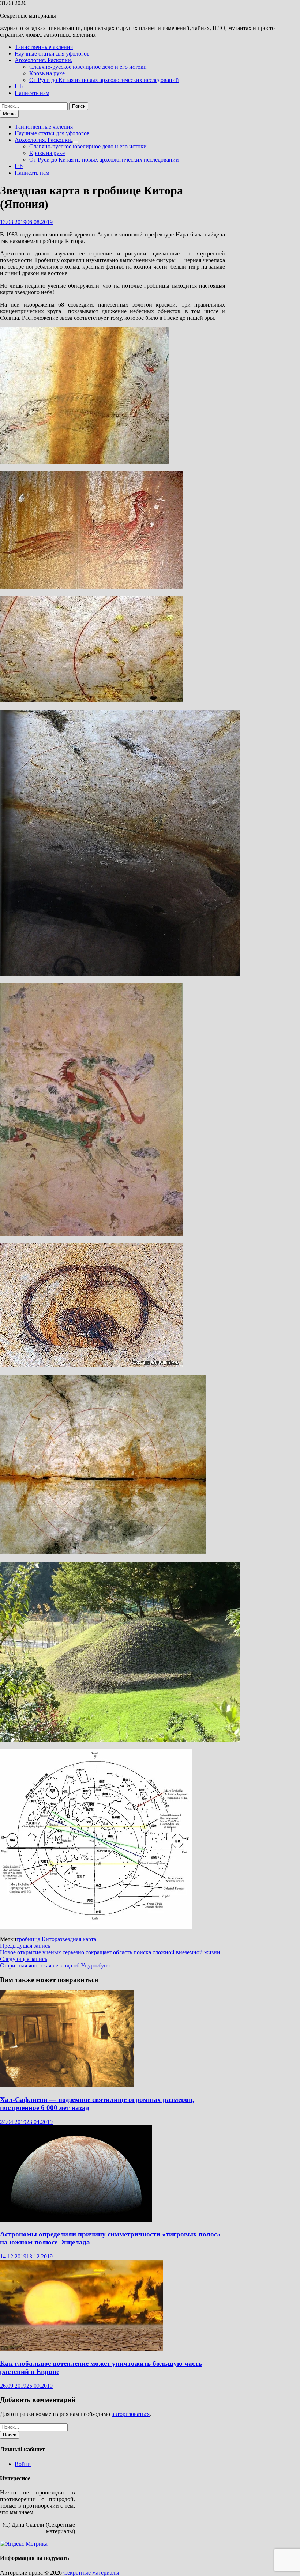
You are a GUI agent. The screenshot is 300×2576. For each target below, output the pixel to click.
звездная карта (78, 1939)
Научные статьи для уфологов (52, 54)
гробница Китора (38, 1939)
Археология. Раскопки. (44, 60)
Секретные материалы (28, 16)
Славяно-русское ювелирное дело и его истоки (88, 67)
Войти (23, 2464)
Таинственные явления (44, 47)
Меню (9, 114)
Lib (19, 86)
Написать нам (32, 93)
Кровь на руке (47, 73)
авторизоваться (131, 2414)
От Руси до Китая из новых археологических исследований (104, 80)
